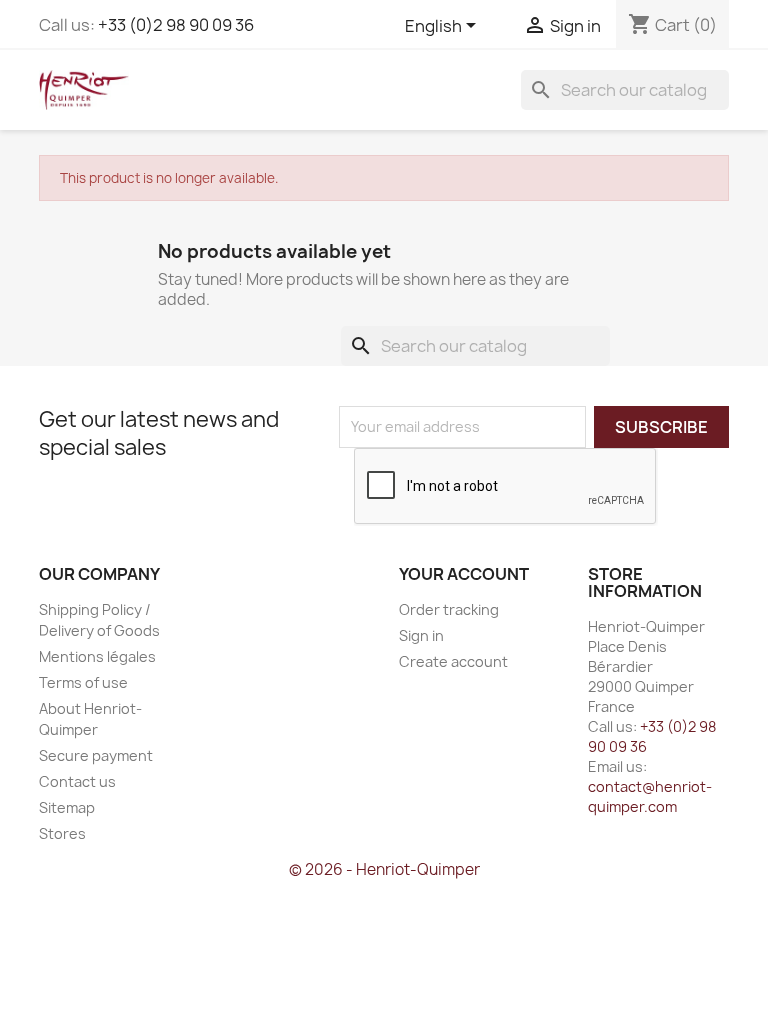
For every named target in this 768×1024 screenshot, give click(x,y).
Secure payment (96, 755)
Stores (62, 833)
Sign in (421, 635)
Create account (453, 661)
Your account (464, 574)
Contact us (77, 781)
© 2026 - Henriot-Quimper (384, 869)
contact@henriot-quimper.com (650, 796)
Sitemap (67, 807)
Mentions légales (97, 656)
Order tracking (449, 609)
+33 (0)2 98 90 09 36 (176, 25)
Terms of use (83, 682)
